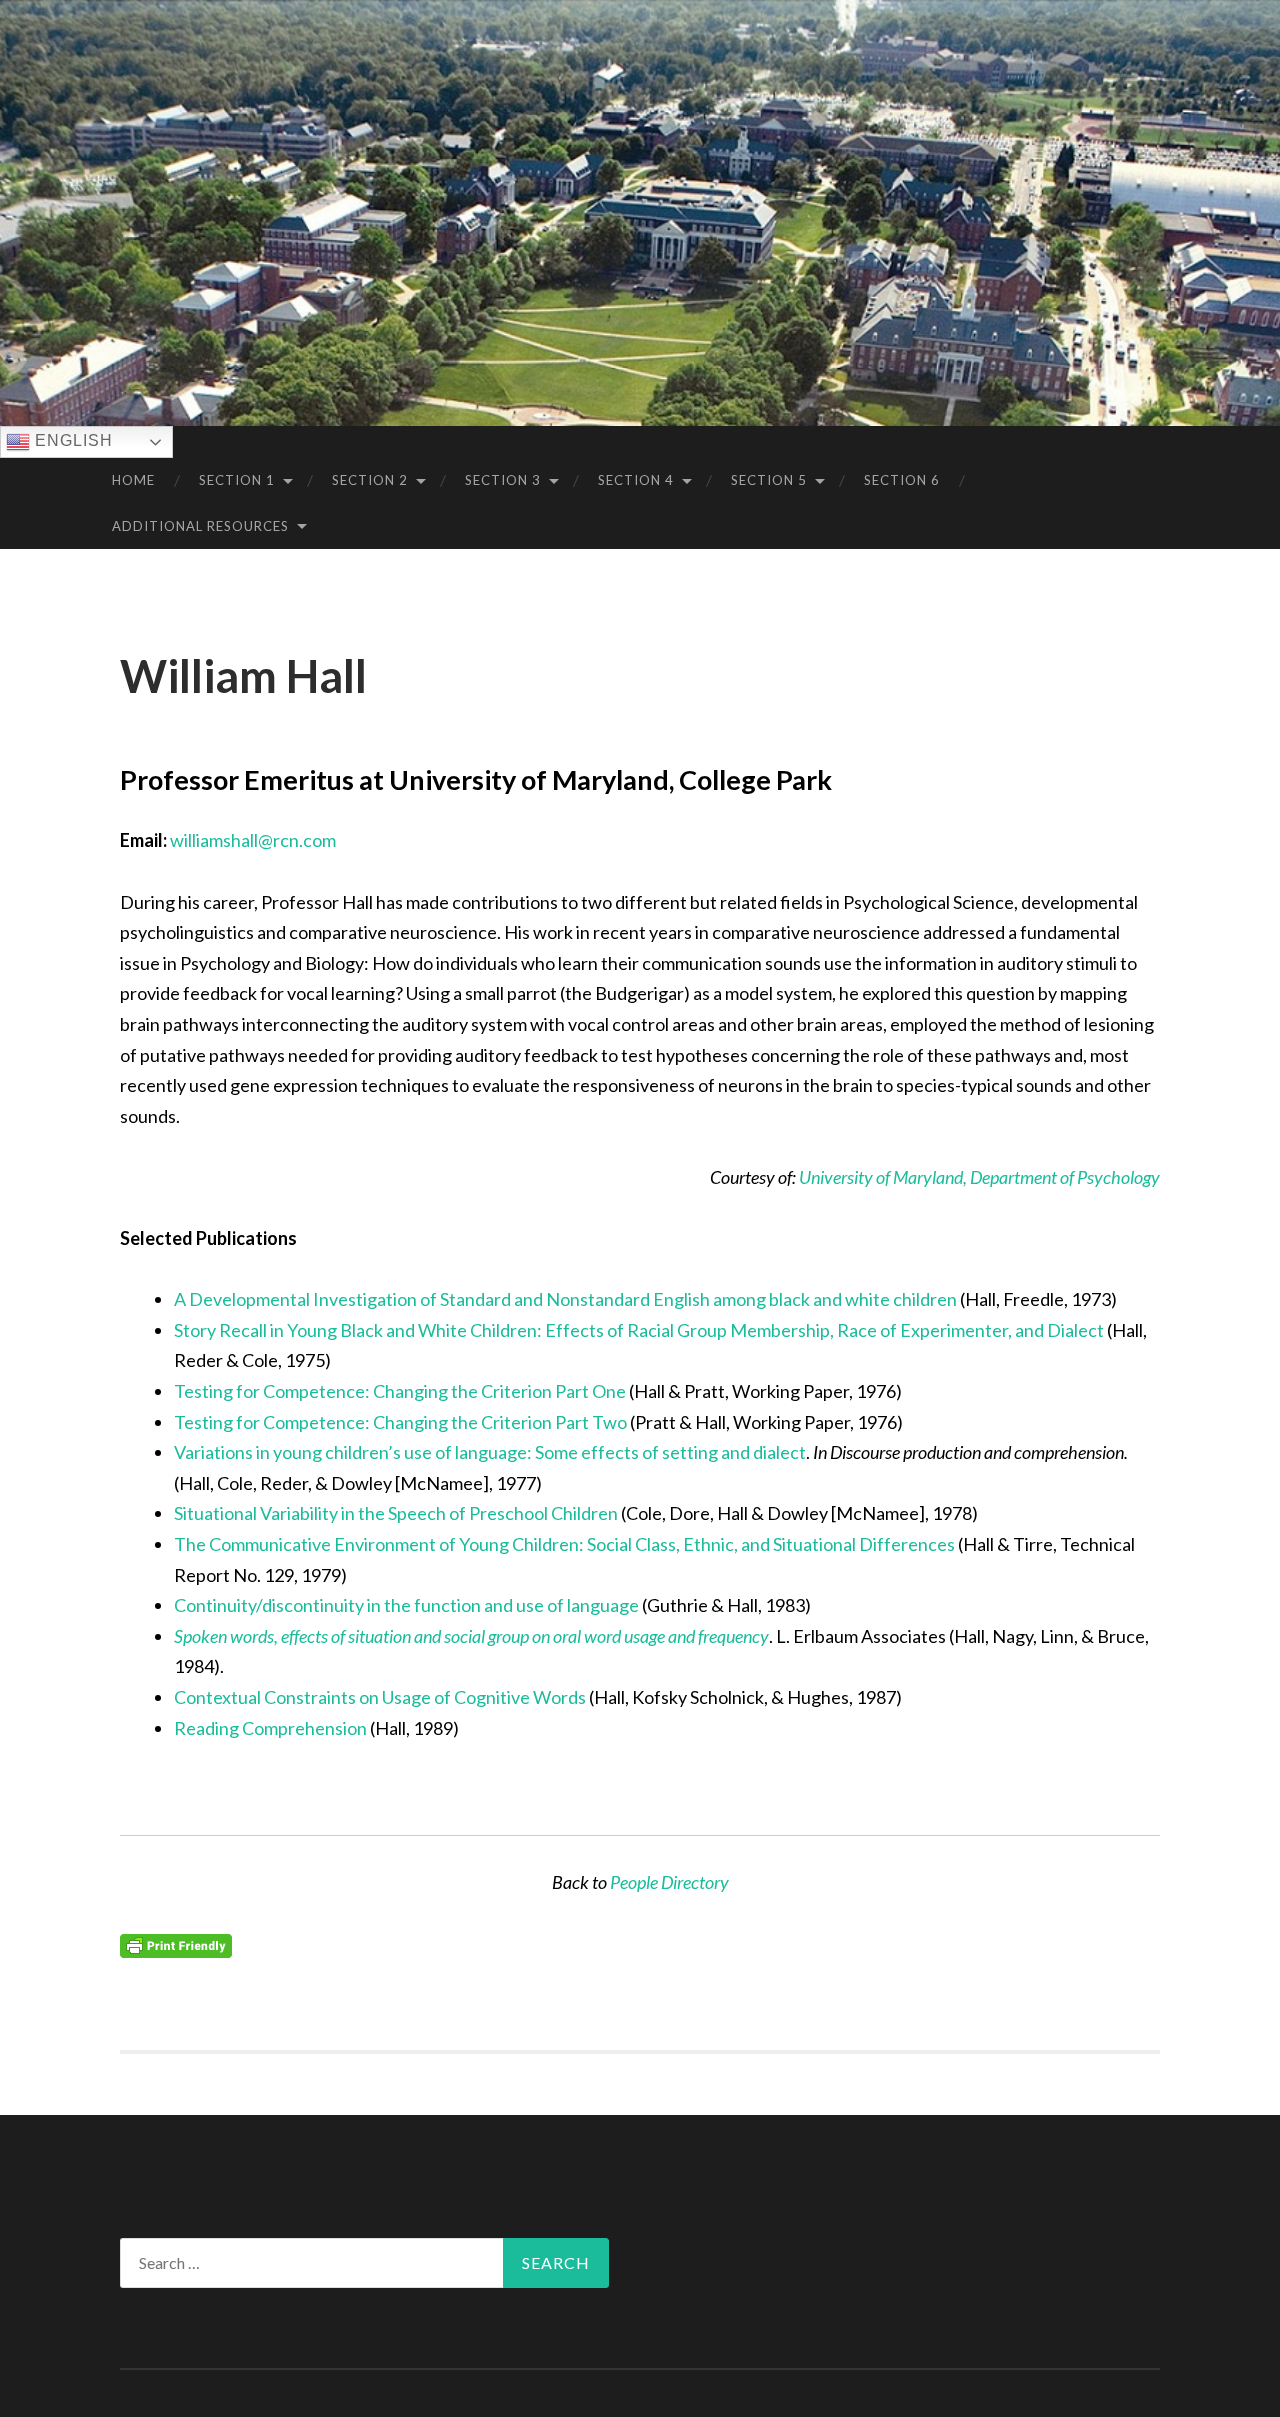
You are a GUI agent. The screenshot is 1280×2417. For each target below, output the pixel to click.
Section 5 (769, 480)
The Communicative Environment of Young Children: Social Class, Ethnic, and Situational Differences (566, 1544)
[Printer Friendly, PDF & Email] (176, 1944)
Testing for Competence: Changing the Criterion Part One (400, 1391)
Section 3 (503, 480)
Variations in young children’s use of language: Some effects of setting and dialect (490, 1452)
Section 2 (370, 480)
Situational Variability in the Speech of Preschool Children (396, 1513)
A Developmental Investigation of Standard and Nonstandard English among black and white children (565, 1299)
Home (133, 480)
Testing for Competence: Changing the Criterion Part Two (400, 1422)
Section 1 (237, 480)
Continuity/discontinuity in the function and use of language (406, 1605)
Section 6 (902, 480)
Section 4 (636, 480)
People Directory (669, 1882)
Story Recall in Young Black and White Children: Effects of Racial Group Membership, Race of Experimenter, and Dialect (639, 1330)
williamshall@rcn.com (253, 840)
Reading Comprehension (270, 1728)
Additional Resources (200, 526)
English (71, 440)
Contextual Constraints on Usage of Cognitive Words (380, 1697)
